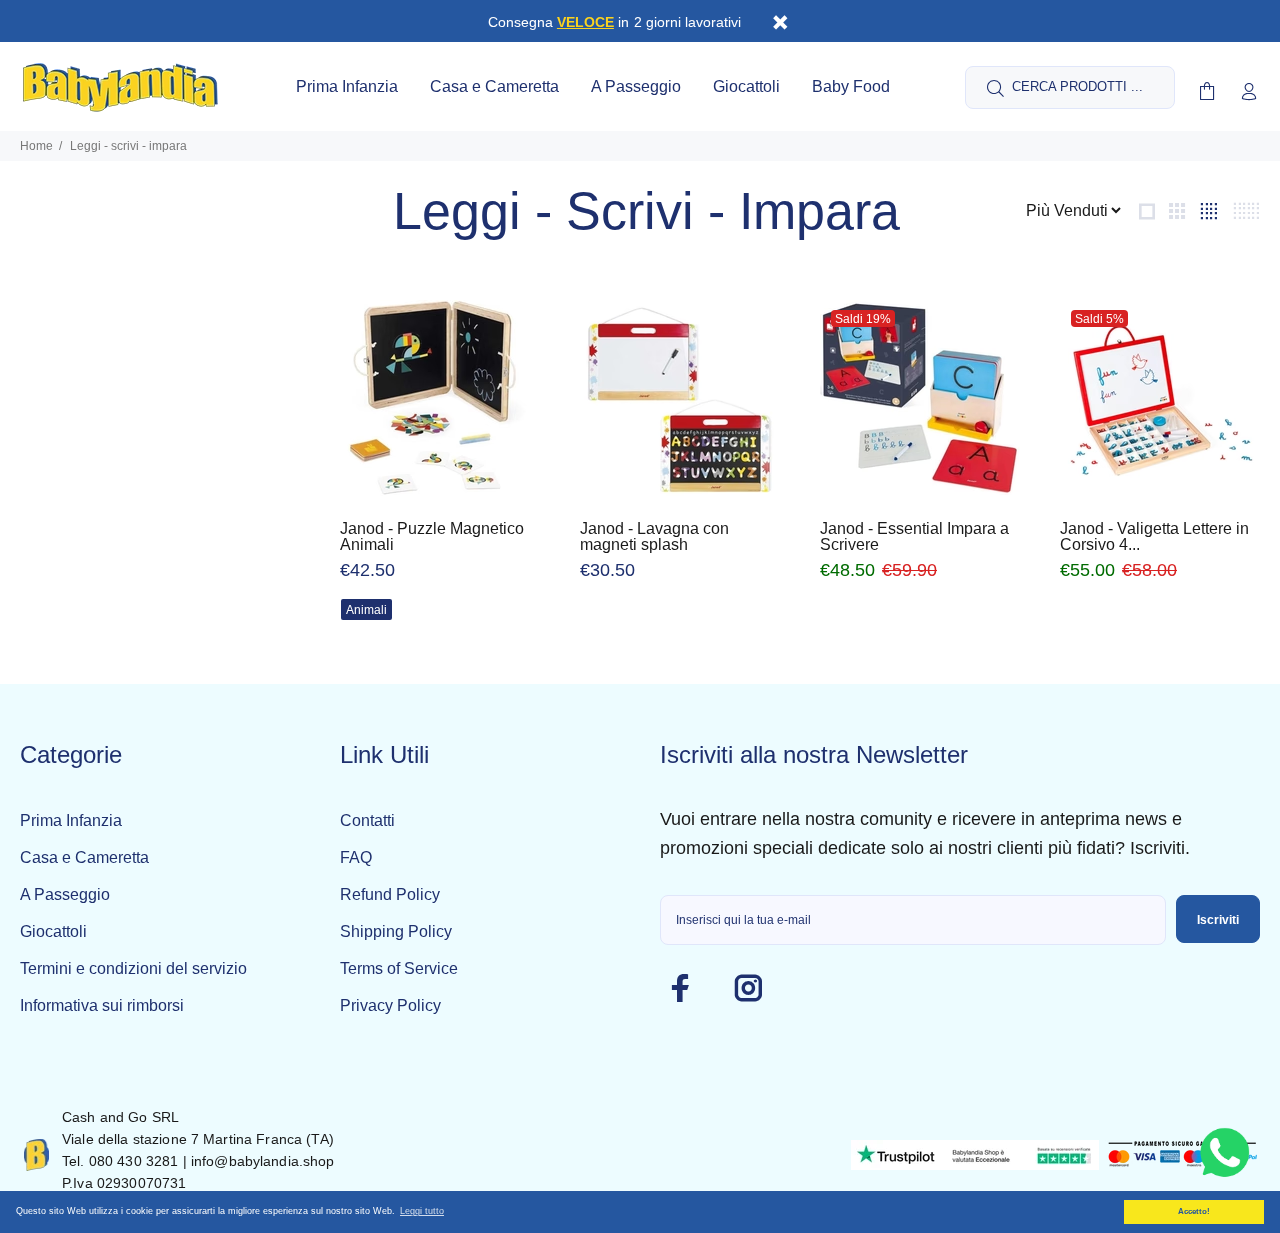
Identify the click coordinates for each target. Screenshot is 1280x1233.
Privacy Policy (390, 1005)
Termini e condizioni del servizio (133, 968)
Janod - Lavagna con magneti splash (654, 536)
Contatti (367, 820)
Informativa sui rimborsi (102, 1005)
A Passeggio (65, 894)
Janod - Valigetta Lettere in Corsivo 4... (1154, 536)
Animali (366, 610)
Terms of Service (399, 968)
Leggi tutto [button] (422, 1211)
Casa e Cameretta (84, 857)
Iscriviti (1218, 920)
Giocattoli (53, 931)
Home (36, 146)
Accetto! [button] (1194, 1211)
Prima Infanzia (71, 820)
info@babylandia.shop (263, 1161)
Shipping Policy (396, 931)
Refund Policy (390, 894)
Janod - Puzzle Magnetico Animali (432, 536)
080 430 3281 (134, 1161)
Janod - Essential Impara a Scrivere (914, 536)
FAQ (356, 857)
